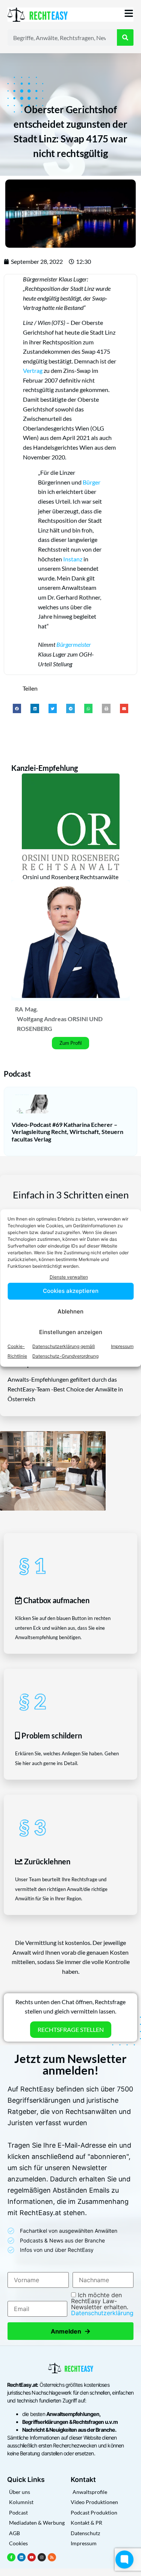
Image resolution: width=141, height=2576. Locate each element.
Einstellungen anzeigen (71, 1332)
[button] (17, 708)
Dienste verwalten (69, 1277)
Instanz (73, 559)
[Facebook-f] (11, 2557)
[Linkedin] (21, 2557)
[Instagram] (42, 2557)
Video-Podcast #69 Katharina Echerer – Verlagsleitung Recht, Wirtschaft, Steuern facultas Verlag (67, 1132)
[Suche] (125, 37)
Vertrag (33, 370)
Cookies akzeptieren (71, 1291)
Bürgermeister (74, 644)
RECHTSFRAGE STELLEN (71, 2029)
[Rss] (52, 2557)
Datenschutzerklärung (102, 2313)
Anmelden (71, 2331)
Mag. (31, 1009)
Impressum (122, 1346)
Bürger (92, 482)
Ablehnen (70, 1311)
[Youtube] (32, 2557)
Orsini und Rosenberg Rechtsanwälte (70, 877)
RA (19, 1009)
